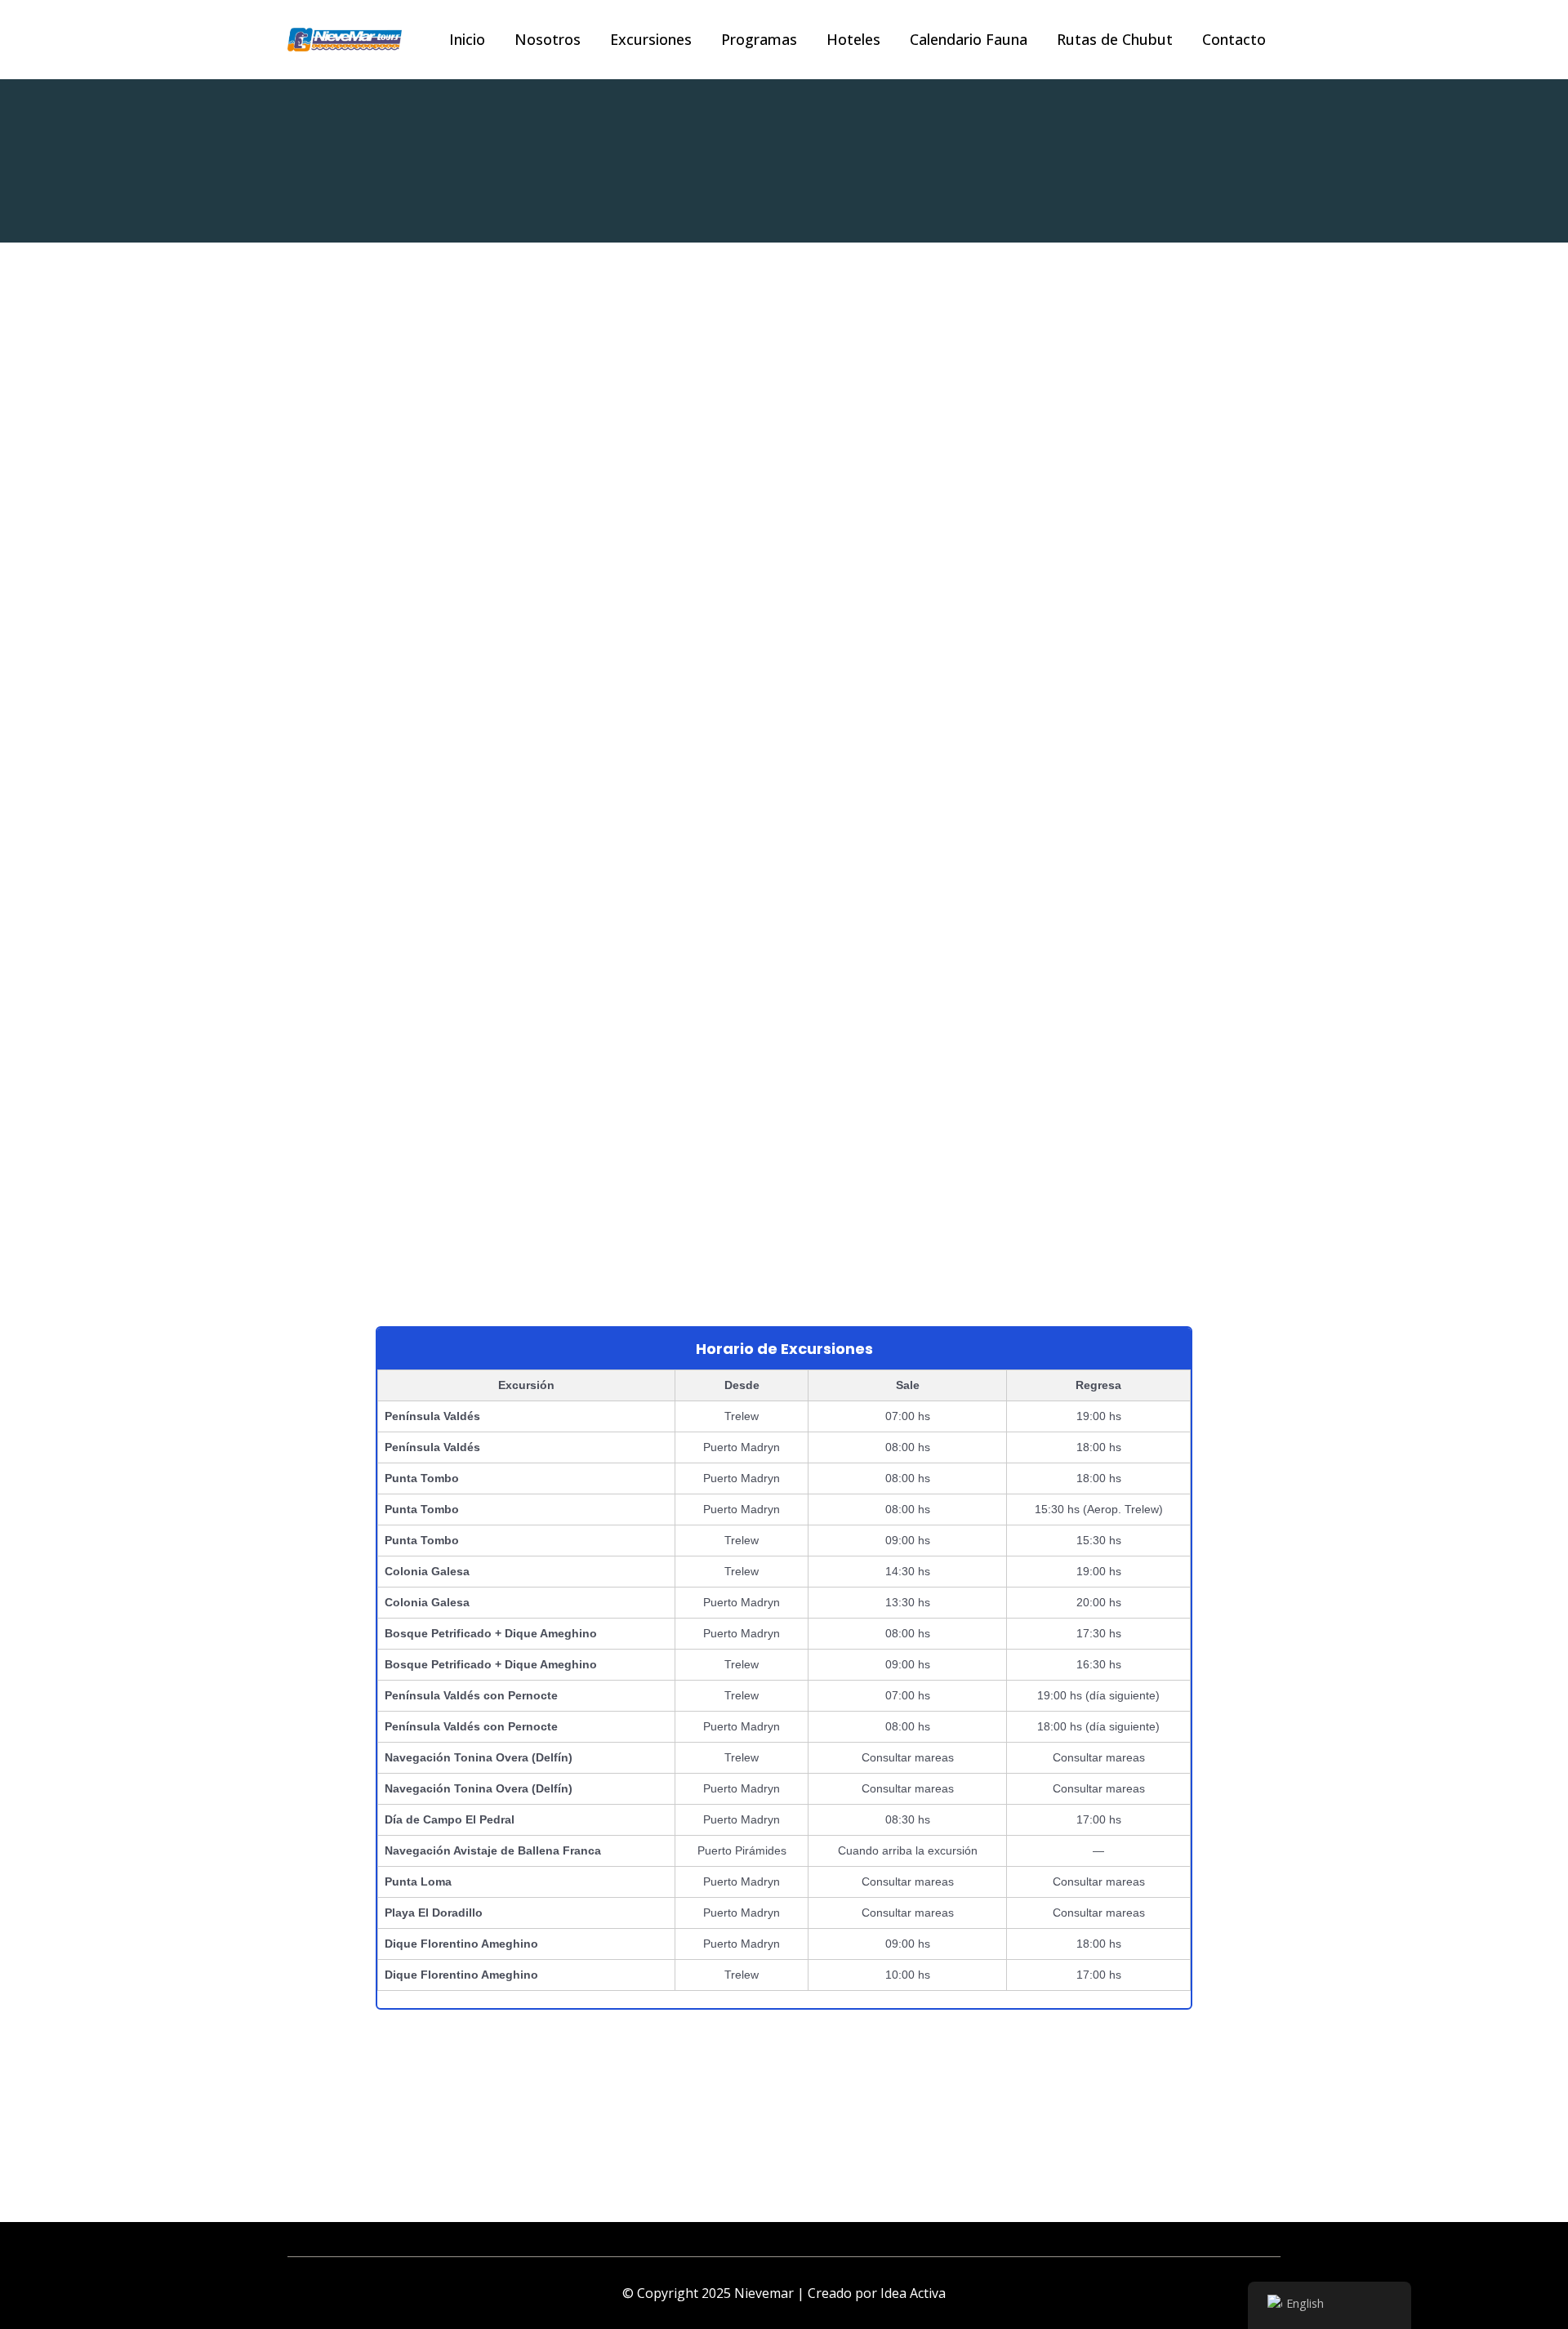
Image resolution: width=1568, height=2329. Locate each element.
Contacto (1234, 39)
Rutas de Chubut (1115, 39)
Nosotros (548, 39)
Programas (759, 39)
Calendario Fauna (969, 39)
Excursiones (651, 39)
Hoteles (853, 39)
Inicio (467, 39)
